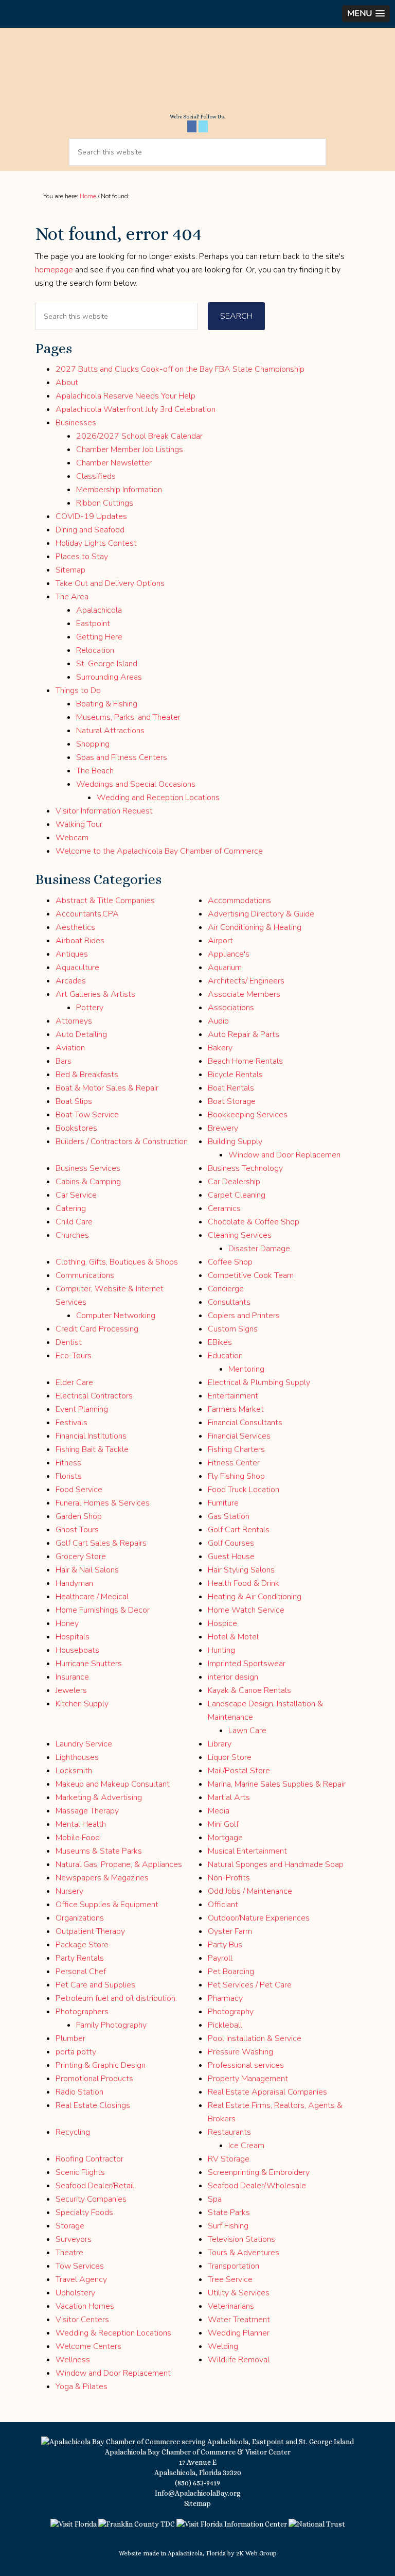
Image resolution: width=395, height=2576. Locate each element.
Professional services (246, 2065)
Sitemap (70, 570)
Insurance (72, 1677)
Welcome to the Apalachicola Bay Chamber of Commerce (159, 851)
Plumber (70, 2038)
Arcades (71, 981)
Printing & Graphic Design (101, 2065)
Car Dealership (234, 1182)
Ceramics (224, 1208)
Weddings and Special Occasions (136, 784)
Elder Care (74, 1382)
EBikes (220, 1342)
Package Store (82, 1945)
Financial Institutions (91, 1436)
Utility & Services (239, 2293)
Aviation (70, 1048)
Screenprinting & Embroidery (259, 2172)
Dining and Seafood (90, 530)
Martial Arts (229, 1797)
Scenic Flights (80, 2172)
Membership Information (119, 490)
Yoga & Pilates (82, 2387)
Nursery (69, 1891)
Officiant (223, 1905)
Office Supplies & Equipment (107, 1905)
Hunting (221, 1650)
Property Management (248, 2079)
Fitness (68, 1463)
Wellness (73, 2360)
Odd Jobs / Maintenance (250, 1891)
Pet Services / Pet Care (250, 1985)
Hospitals (73, 1637)
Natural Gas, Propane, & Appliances (119, 1864)
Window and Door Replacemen (284, 1155)
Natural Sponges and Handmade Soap (276, 1864)
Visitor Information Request (104, 811)
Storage (70, 2226)
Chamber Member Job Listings (130, 449)
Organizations (80, 1918)
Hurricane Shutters (89, 1664)
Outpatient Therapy (90, 1931)
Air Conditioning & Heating (255, 927)
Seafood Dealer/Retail (95, 2186)
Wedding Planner (239, 2333)
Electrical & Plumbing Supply (259, 1382)
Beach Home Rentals (245, 1061)
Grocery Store (81, 1557)
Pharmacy (225, 1998)
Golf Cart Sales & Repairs (101, 1543)
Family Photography (111, 2025)
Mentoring (246, 1369)
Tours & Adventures (244, 2253)
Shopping (93, 744)
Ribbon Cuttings (105, 503)
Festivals (71, 1423)
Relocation (95, 650)
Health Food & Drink (244, 1583)
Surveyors (74, 2239)
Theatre (69, 2253)
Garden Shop (79, 1516)
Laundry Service (84, 1744)
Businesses (76, 423)
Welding (223, 2346)
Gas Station (229, 1516)
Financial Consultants (245, 1423)
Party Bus (225, 1945)
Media (219, 1811)
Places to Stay (82, 557)
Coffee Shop (230, 1262)
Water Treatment (239, 2320)
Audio (218, 1021)
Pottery (90, 1008)
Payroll (220, 1958)
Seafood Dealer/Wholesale (257, 2186)
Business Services (88, 1168)
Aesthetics (75, 927)
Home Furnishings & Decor (103, 1610)
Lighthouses (77, 1757)
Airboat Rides (80, 941)
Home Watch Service (246, 1610)
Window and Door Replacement (113, 2373)
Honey (67, 1623)
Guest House (231, 1557)
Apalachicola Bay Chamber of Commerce (197, 74)
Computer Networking (116, 1316)
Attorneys (74, 1021)
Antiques (72, 954)
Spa (215, 2199)
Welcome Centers (88, 2346)
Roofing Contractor (89, 2159)
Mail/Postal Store (239, 1771)
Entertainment (233, 1396)
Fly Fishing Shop (236, 1476)
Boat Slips (74, 1101)
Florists (69, 1476)
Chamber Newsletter (114, 463)
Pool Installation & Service (255, 2038)
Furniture (223, 1503)
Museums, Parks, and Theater (128, 717)
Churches (72, 1235)
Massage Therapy (87, 1811)
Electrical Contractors (94, 1396)
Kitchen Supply (82, 1704)
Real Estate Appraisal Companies (267, 2092)
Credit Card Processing (97, 1329)
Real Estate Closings (93, 2105)
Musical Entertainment (247, 1851)
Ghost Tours (77, 1530)
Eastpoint (93, 624)
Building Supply (235, 1142)
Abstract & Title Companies (105, 901)
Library (220, 1744)
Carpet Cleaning (237, 1195)
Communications (85, 1275)
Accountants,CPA (87, 914)
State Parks (229, 2212)
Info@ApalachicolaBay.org (198, 2493)
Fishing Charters (236, 1449)
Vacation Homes (85, 2306)
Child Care (74, 1222)
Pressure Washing (240, 2052)
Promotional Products (94, 2079)
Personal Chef (81, 1972)
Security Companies (91, 2199)
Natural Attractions (110, 731)
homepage (54, 270)
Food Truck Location (244, 1490)
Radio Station (79, 2092)
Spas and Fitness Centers (122, 757)
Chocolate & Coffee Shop (254, 1222)
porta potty (76, 2052)
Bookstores (76, 1128)
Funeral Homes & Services (103, 1503)
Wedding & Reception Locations (113, 2333)
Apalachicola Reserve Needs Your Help (125, 396)
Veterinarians (231, 2306)
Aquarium (225, 967)
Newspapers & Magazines (102, 1878)
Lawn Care (247, 1731)
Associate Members (244, 994)
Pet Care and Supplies (95, 1985)
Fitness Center (234, 1463)
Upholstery (75, 2293)
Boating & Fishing (107, 704)
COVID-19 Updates (91, 516)
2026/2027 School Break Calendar (139, 436)
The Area (72, 597)
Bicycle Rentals (235, 1075)
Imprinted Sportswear (247, 1664)
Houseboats (77, 1650)
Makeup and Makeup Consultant (113, 1784)
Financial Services (239, 1436)
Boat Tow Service (87, 1115)
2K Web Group (256, 2553)
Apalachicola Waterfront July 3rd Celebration (136, 409)
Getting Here (99, 637)
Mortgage (225, 1838)
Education (225, 1356)
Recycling (73, 2132)
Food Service (79, 1490)
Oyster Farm (230, 1931)
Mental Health (81, 1824)
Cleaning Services (240, 1235)
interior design (233, 1677)
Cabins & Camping (88, 1182)
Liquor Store (230, 1757)
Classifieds (96, 476)
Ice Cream (246, 2146)
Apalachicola (99, 610)
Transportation (234, 2266)
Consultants (229, 1302)
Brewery (223, 1128)
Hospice (222, 1623)
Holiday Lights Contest (96, 543)
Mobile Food (78, 1838)
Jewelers (71, 1690)
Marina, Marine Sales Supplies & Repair (277, 1784)
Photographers (82, 2012)
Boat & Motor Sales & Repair (107, 1088)
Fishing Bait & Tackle (92, 1449)
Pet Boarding (231, 1972)
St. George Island (107, 664)
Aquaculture (77, 967)
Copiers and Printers (244, 1316)
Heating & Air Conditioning (255, 1597)
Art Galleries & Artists (95, 994)
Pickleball (225, 2025)
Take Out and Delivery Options (110, 583)
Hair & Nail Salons (87, 1570)
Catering (71, 1208)
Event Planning (82, 1409)
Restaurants (229, 2132)
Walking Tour (79, 824)
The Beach (95, 771)
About (67, 383)
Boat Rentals (231, 1088)
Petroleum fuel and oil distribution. (116, 1998)
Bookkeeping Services (248, 1115)
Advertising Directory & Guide (261, 914)
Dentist (69, 1342)
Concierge (226, 1289)
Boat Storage (232, 1101)
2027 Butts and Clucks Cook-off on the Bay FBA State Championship (180, 369)
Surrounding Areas (109, 677)
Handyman (74, 1583)
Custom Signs (233, 1329)
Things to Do (78, 690)
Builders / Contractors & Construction (122, 1142)
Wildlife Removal (239, 2360)
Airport (220, 941)
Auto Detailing (81, 1034)
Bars (64, 1061)
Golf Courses (231, 1543)
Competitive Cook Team (251, 1275)
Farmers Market (236, 1409)
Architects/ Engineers (246, 981)
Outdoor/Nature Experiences (259, 1918)
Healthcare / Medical (92, 1597)
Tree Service (230, 2279)
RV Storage (229, 2159)
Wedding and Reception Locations (158, 798)
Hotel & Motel (233, 1637)
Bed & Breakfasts (87, 1075)
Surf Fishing (228, 2226)
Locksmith (74, 1771)
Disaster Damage (259, 1249)
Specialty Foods (84, 2212)
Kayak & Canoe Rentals (249, 1690)
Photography (231, 2012)
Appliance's (229, 954)
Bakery (220, 1048)
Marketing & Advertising (99, 1797)
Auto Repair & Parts (244, 1034)
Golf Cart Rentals (239, 1530)
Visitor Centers (82, 2320)
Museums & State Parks (99, 1851)
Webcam (72, 838)
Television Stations (241, 2239)
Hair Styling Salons (241, 1570)
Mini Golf (223, 1824)
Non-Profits (229, 1878)
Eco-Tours (74, 1356)
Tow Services (80, 2266)
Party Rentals (80, 1958)
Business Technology (245, 1168)
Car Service (76, 1195)
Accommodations (239, 901)
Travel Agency (81, 2279)
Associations (231, 1008)
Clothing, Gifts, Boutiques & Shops (117, 1262)
